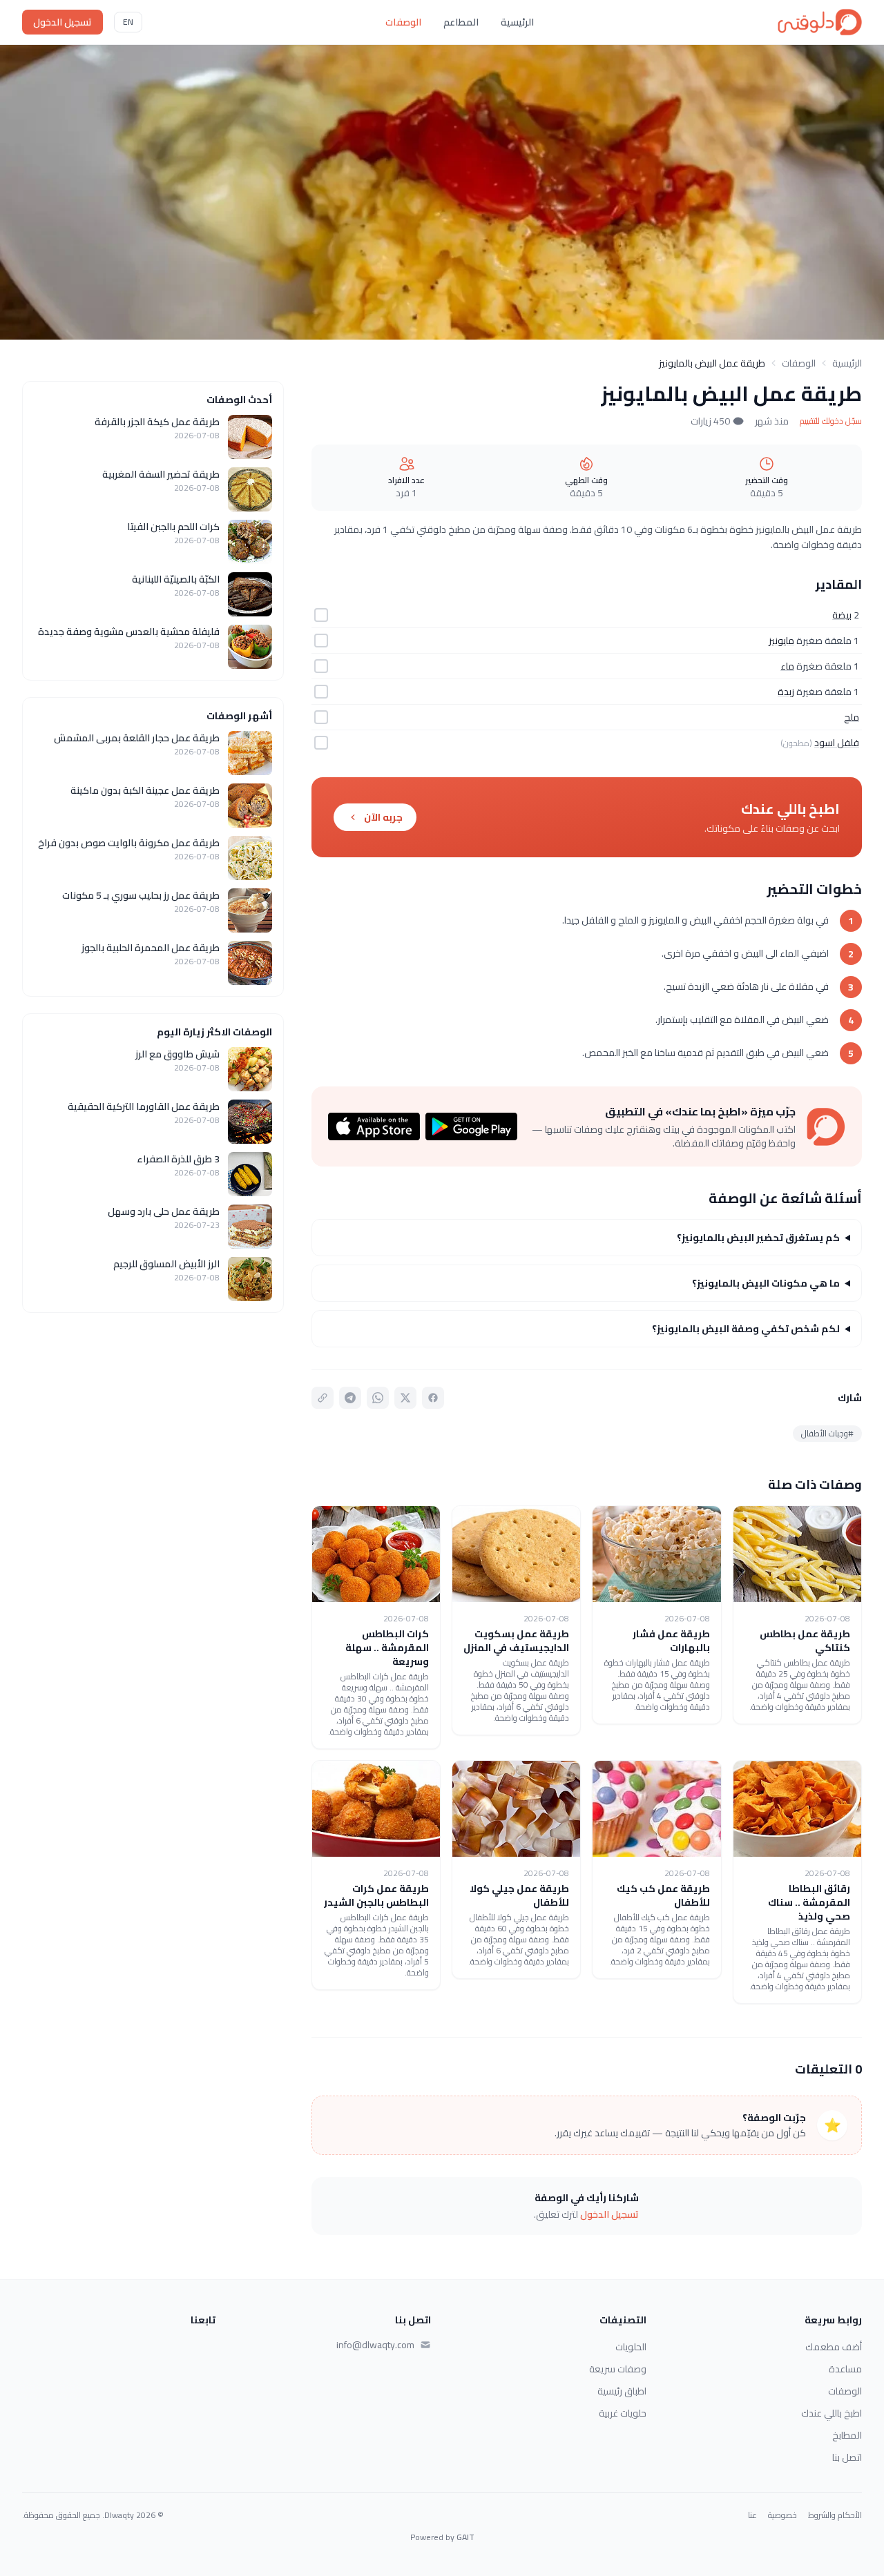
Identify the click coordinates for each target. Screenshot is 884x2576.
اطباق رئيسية (622, 2391)
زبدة (786, 692)
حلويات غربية (623, 2413)
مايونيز (781, 641)
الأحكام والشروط (835, 2515)
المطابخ (847, 2435)
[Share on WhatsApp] (378, 1398)
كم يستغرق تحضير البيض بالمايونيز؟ (758, 1238)
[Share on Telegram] (350, 1398)
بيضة (842, 615)
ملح (852, 717)
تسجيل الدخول (63, 22)
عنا (752, 2515)
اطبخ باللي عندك (832, 2413)
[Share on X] (405, 1398)
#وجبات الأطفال (827, 1433)
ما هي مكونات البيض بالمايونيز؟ (766, 1283)
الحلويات (631, 2347)
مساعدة (845, 2369)
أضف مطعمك (834, 2347)
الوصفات (403, 22)
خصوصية (782, 2515)
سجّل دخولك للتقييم (831, 421)
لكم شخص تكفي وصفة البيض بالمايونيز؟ (746, 1329)
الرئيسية (517, 22)
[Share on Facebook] (433, 1398)
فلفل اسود (837, 743)
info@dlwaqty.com (375, 2345)
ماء (787, 666)
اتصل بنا (847, 2457)
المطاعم (461, 22)
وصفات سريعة (618, 2369)
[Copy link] (323, 1398)
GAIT (465, 2537)
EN (128, 22)
